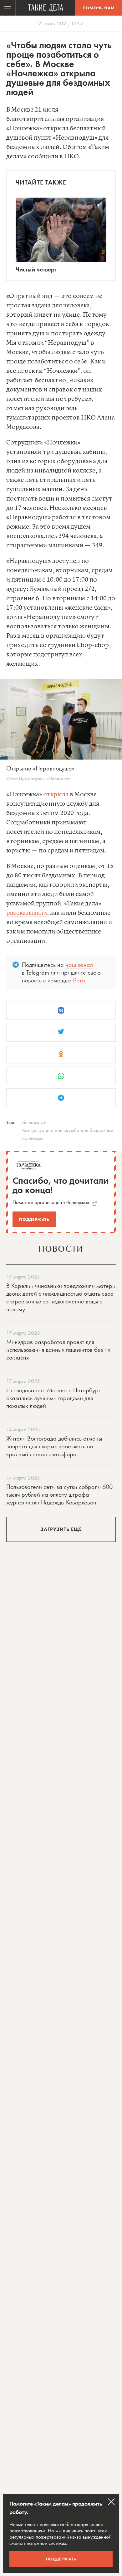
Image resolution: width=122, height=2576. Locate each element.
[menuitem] (8, 8)
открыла (56, 795)
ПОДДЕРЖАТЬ (61, 2559)
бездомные (34, 1122)
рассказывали (27, 913)
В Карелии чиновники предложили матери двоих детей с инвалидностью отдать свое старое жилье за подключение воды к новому (61, 1297)
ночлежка (33, 1138)
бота (79, 980)
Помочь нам (99, 8)
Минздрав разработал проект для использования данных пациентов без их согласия (58, 1350)
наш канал (79, 965)
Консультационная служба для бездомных (68, 1130)
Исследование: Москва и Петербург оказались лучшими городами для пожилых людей (53, 1398)
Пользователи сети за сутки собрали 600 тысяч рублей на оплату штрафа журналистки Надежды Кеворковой (59, 1494)
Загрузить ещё (61, 1529)
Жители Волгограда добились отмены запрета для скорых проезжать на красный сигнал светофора (54, 1446)
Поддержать (34, 1219)
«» (76, 1202)
